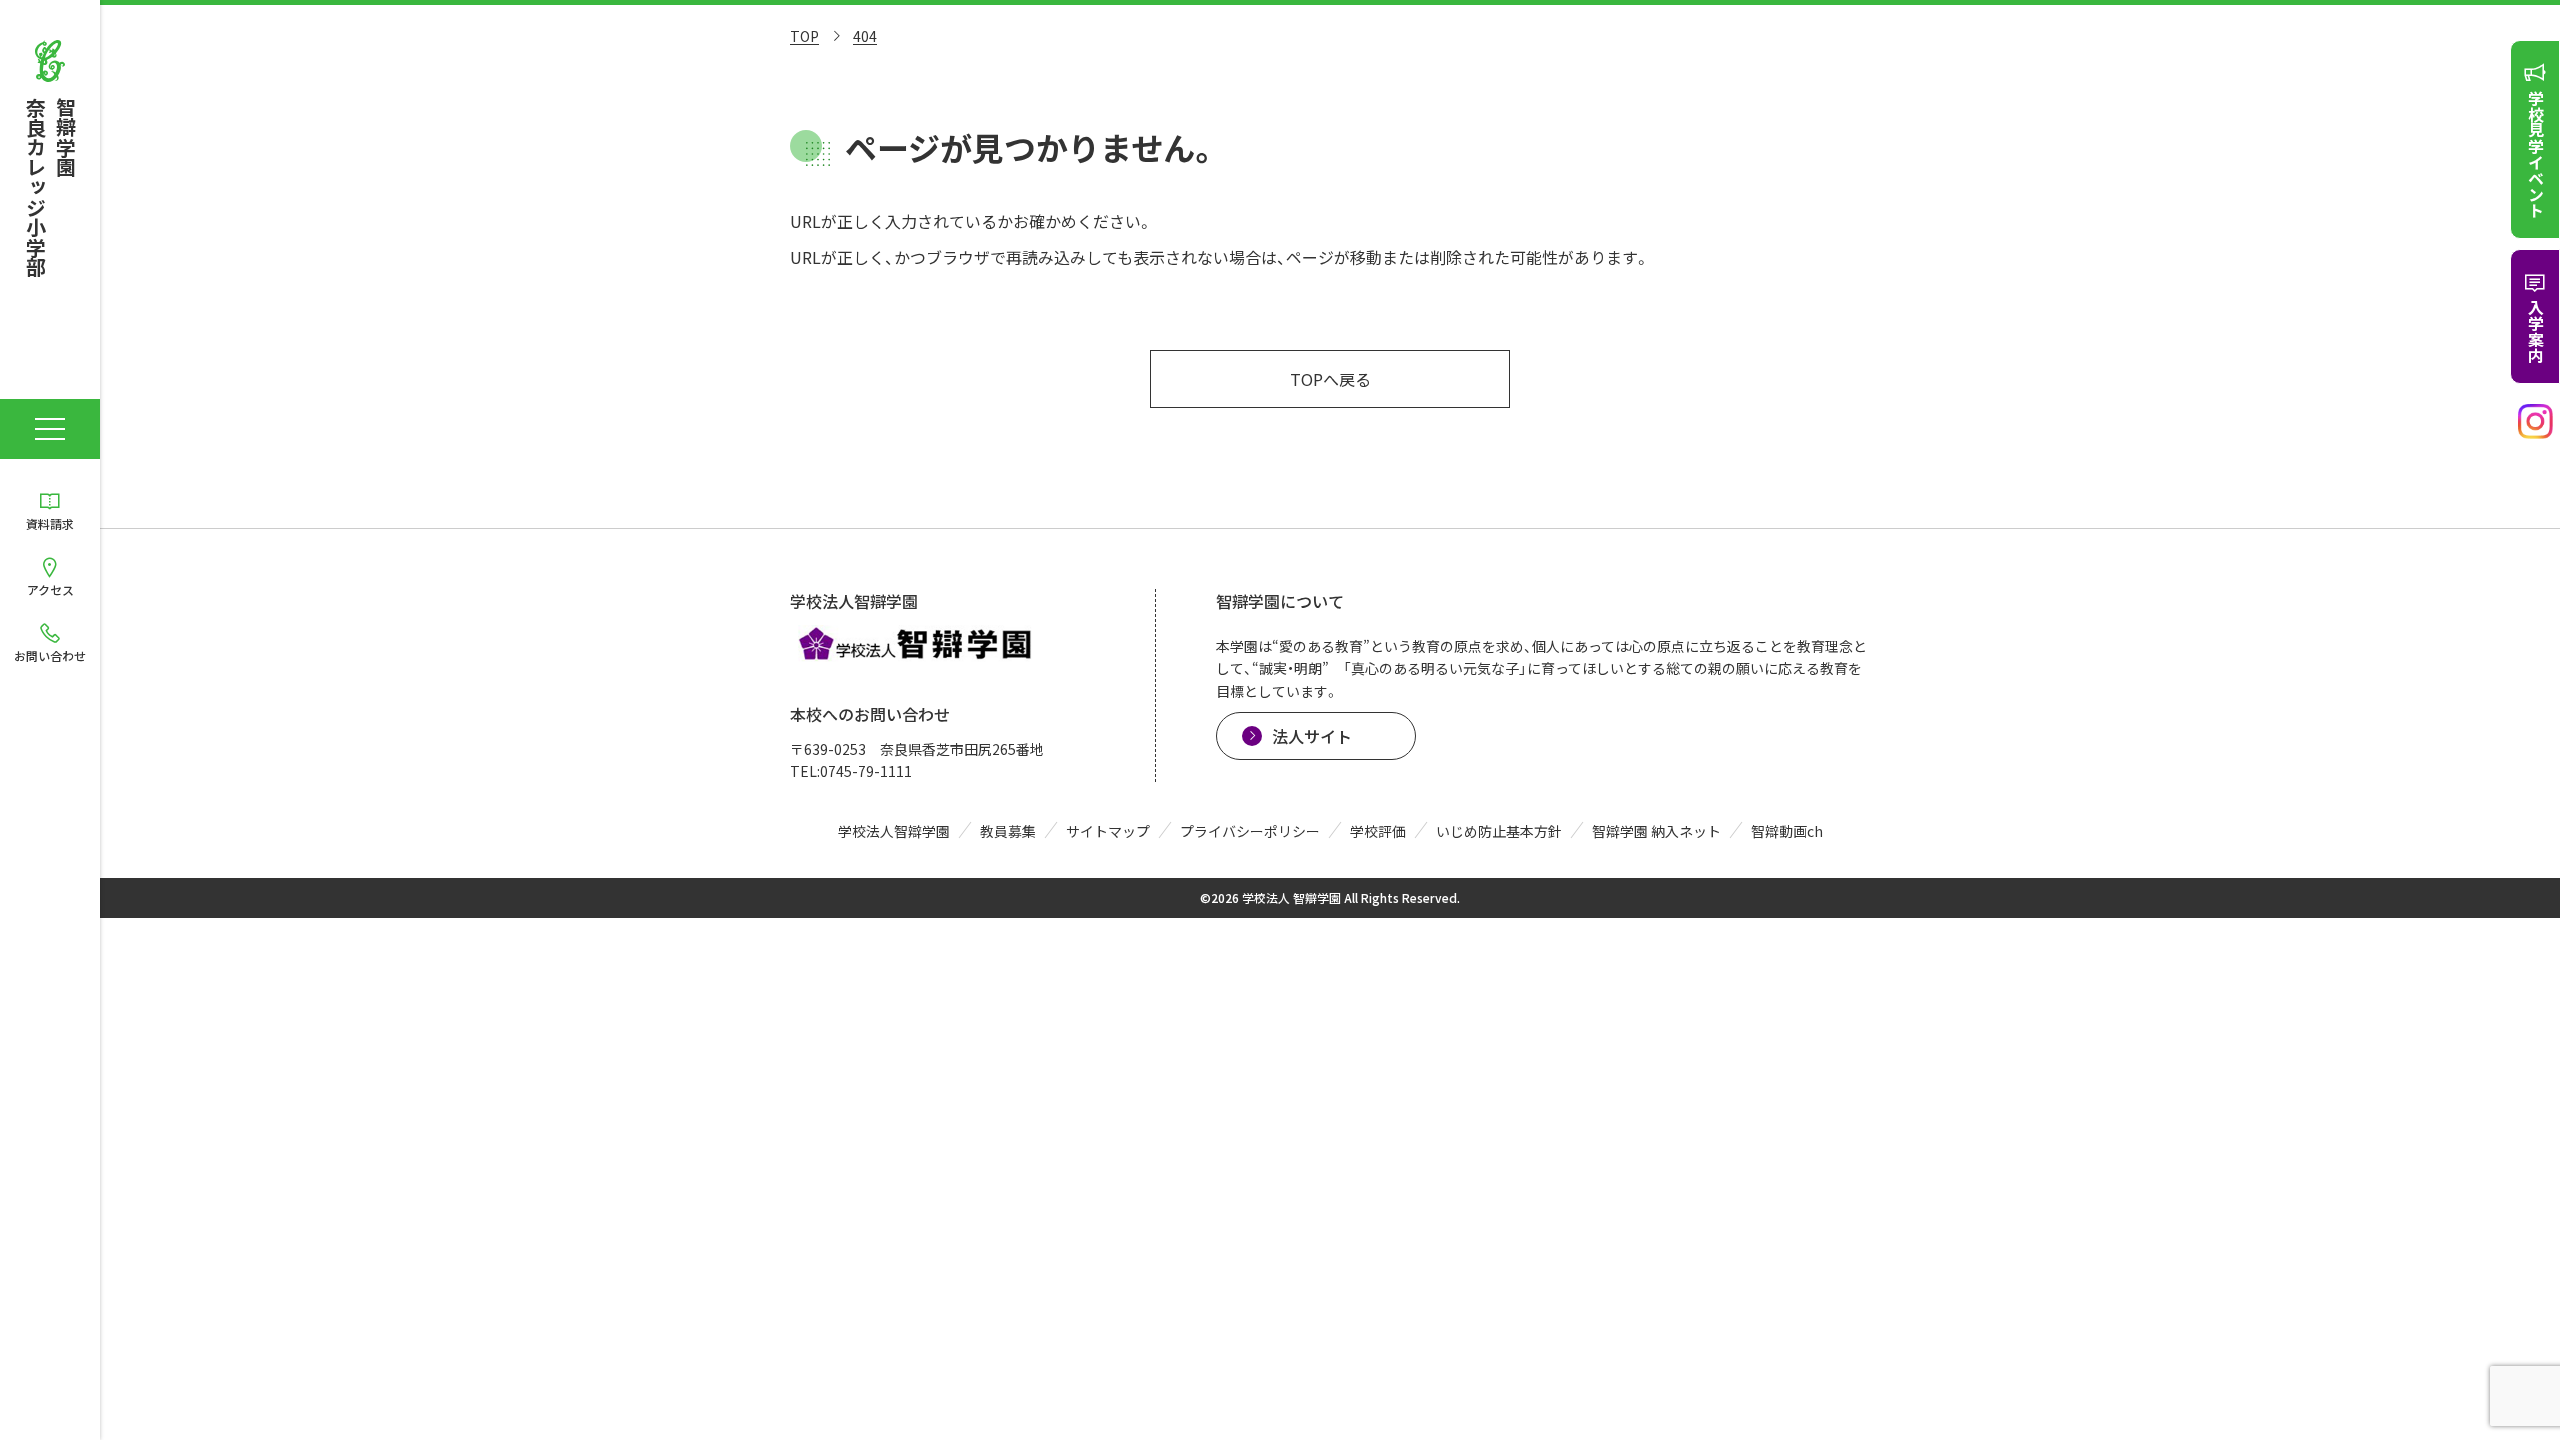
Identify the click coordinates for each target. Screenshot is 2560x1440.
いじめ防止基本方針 (1499, 831)
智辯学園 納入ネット (1656, 831)
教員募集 (1008, 831)
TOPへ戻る (1330, 379)
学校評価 (1378, 831)
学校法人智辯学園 (894, 831)
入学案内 (2536, 331)
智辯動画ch (1787, 831)
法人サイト (1312, 736)
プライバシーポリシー (1250, 831)
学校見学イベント (2536, 154)
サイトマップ (1108, 831)
